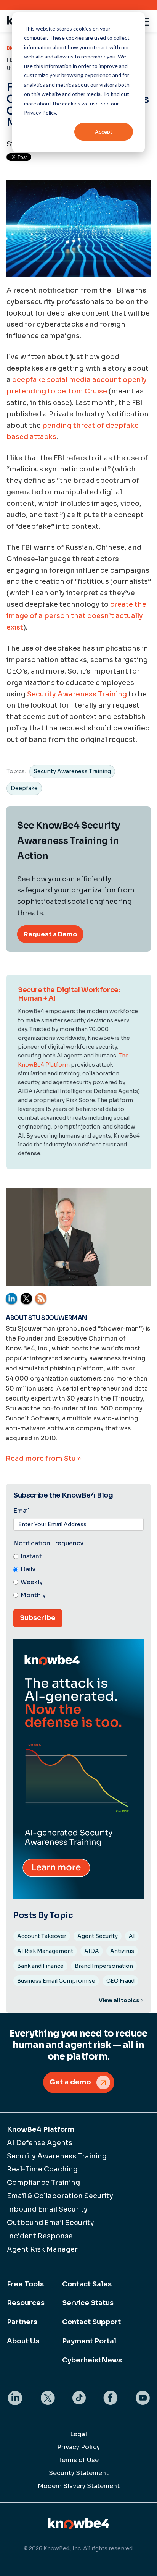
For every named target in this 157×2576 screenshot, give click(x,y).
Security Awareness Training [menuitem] (57, 2156)
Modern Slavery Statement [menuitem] (79, 2486)
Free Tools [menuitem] (25, 2284)
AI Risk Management (45, 1951)
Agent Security (98, 1936)
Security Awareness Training (77, 694)
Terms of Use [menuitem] (78, 2460)
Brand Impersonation (104, 1966)
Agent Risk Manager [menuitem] (42, 2249)
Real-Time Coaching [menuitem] (42, 2169)
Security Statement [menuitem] (79, 2473)
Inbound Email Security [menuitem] (47, 2209)
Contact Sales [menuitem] (87, 2284)
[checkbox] (78, 1576)
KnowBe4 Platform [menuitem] (41, 2129)
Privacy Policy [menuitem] (78, 2447)
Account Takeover (42, 1936)
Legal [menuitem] (78, 2434)
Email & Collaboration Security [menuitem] (60, 2196)
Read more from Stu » (43, 1459)
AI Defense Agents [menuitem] (40, 2143)
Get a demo (70, 2082)
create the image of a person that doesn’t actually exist (76, 616)
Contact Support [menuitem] (91, 2322)
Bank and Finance (40, 1966)
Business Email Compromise (56, 1981)
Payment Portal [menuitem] (89, 2341)
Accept (104, 132)
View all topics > (121, 2000)
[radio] (78, 1557)
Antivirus (122, 1951)
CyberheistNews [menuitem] (92, 2360)
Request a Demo (50, 934)
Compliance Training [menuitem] (43, 2183)
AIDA (92, 1951)
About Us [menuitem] (23, 2341)
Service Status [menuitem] (88, 2303)
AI (132, 1936)
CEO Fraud (120, 1981)
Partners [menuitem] (22, 2322)
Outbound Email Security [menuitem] (50, 2223)
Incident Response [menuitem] (40, 2236)
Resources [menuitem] (26, 2303)
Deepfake (24, 788)
